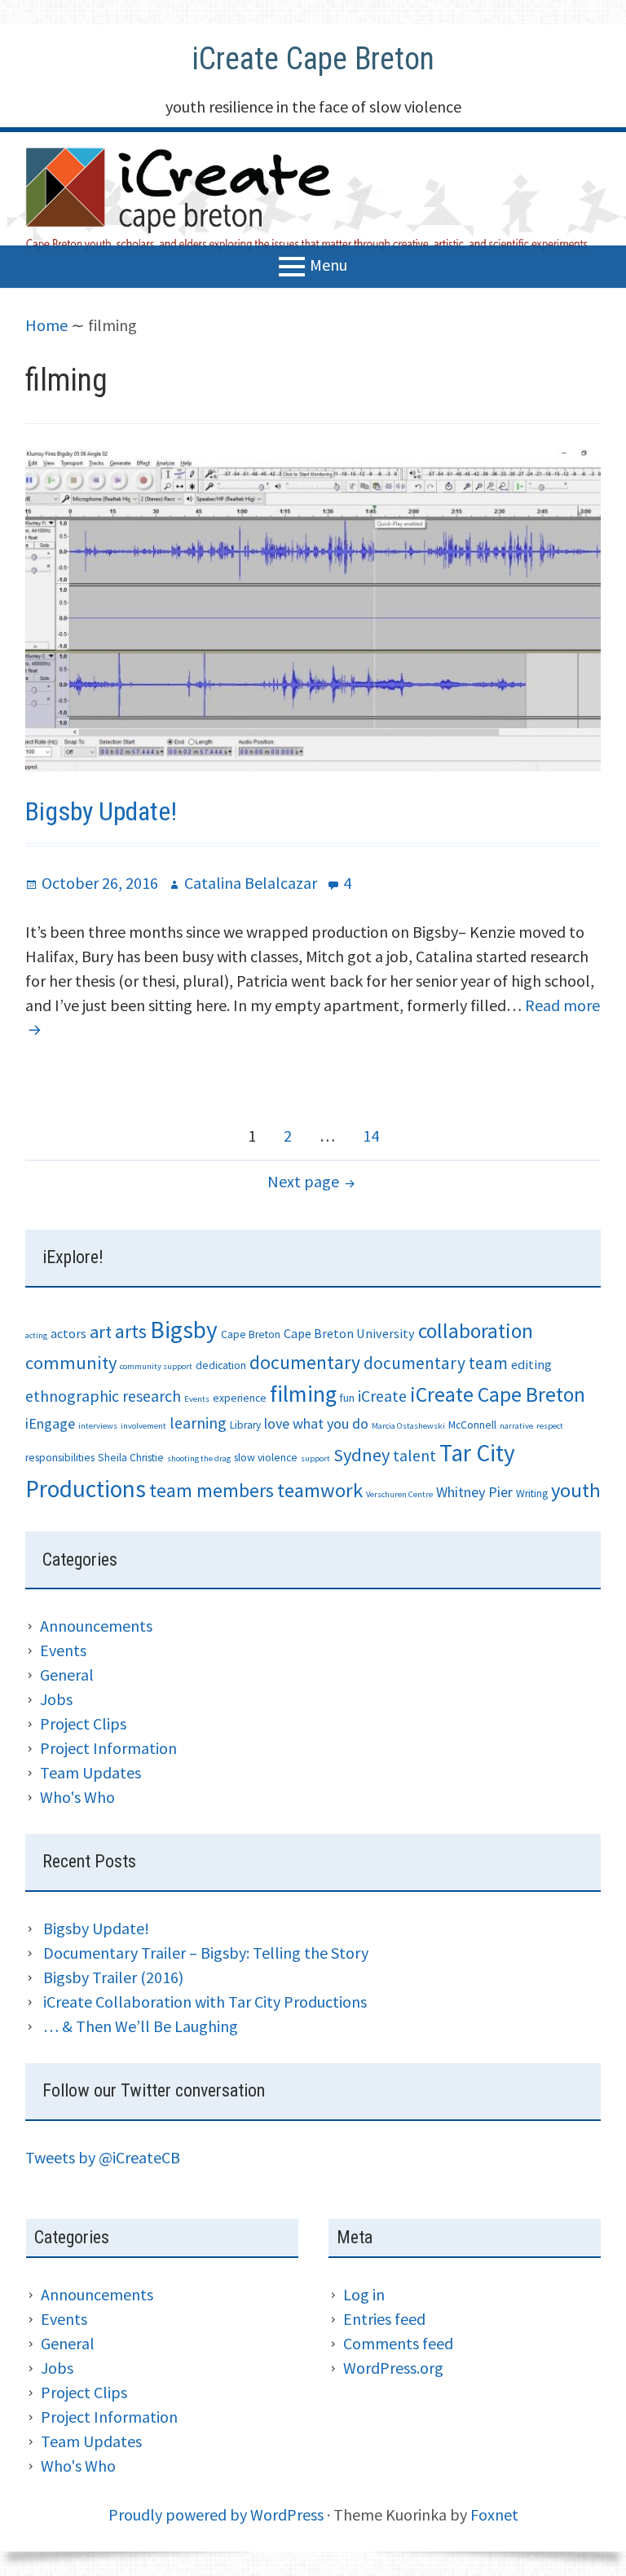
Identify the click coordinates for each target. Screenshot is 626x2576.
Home (46, 325)
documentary (305, 1362)
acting (36, 1335)
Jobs (56, 1699)
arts (131, 1331)
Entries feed (384, 2319)
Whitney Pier (474, 1492)
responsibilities (60, 1458)
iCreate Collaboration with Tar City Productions (205, 2002)
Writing (532, 1493)
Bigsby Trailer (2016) (113, 1977)
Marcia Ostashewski (408, 1426)
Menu (328, 264)
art (101, 1332)
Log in (364, 2294)
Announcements (96, 1626)
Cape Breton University (349, 1333)
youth (576, 1490)
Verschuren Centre (399, 1494)
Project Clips (83, 1723)
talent (414, 1455)
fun (347, 1398)
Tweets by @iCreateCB (103, 2157)
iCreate (382, 1396)
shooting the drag (199, 1458)
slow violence (266, 1458)
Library (245, 1425)
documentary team (436, 1363)
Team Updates (90, 1772)
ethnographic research (103, 1396)
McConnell (472, 1425)
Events (197, 1399)
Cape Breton (251, 1334)
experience (240, 1398)
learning (198, 1423)
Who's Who (77, 1797)
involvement (143, 1426)
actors (68, 1333)
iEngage (50, 1423)
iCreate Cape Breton (313, 59)
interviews (98, 1426)
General (67, 1675)
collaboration (476, 1331)
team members (212, 1490)
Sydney (361, 1455)
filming (303, 1394)
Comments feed (398, 2343)
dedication (221, 1365)
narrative (516, 1426)
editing (531, 1364)
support (315, 1458)
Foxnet (494, 2514)
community (71, 1363)
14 (377, 1135)
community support (156, 1366)
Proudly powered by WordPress (216, 2514)
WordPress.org (393, 2368)
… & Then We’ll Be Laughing (141, 2026)
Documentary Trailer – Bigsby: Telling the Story (206, 1953)
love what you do (316, 1423)
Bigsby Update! (101, 811)
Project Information (108, 1748)
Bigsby (184, 1330)
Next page (303, 1181)
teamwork (320, 1490)
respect (550, 1426)
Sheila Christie (131, 1458)
